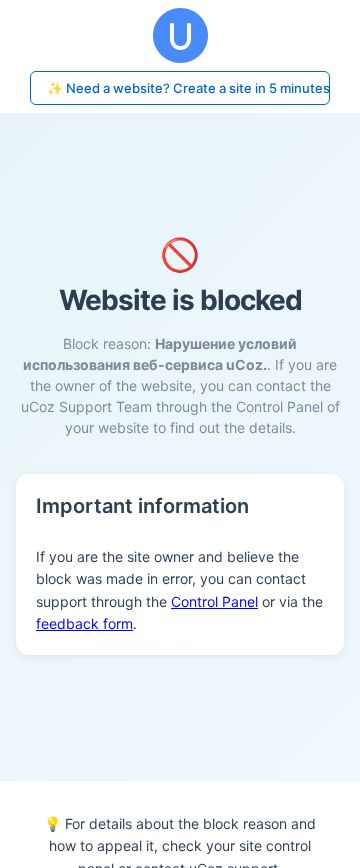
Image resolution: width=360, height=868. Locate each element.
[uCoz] (180, 35)
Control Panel (214, 601)
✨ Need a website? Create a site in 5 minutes (188, 88)
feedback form (84, 623)
